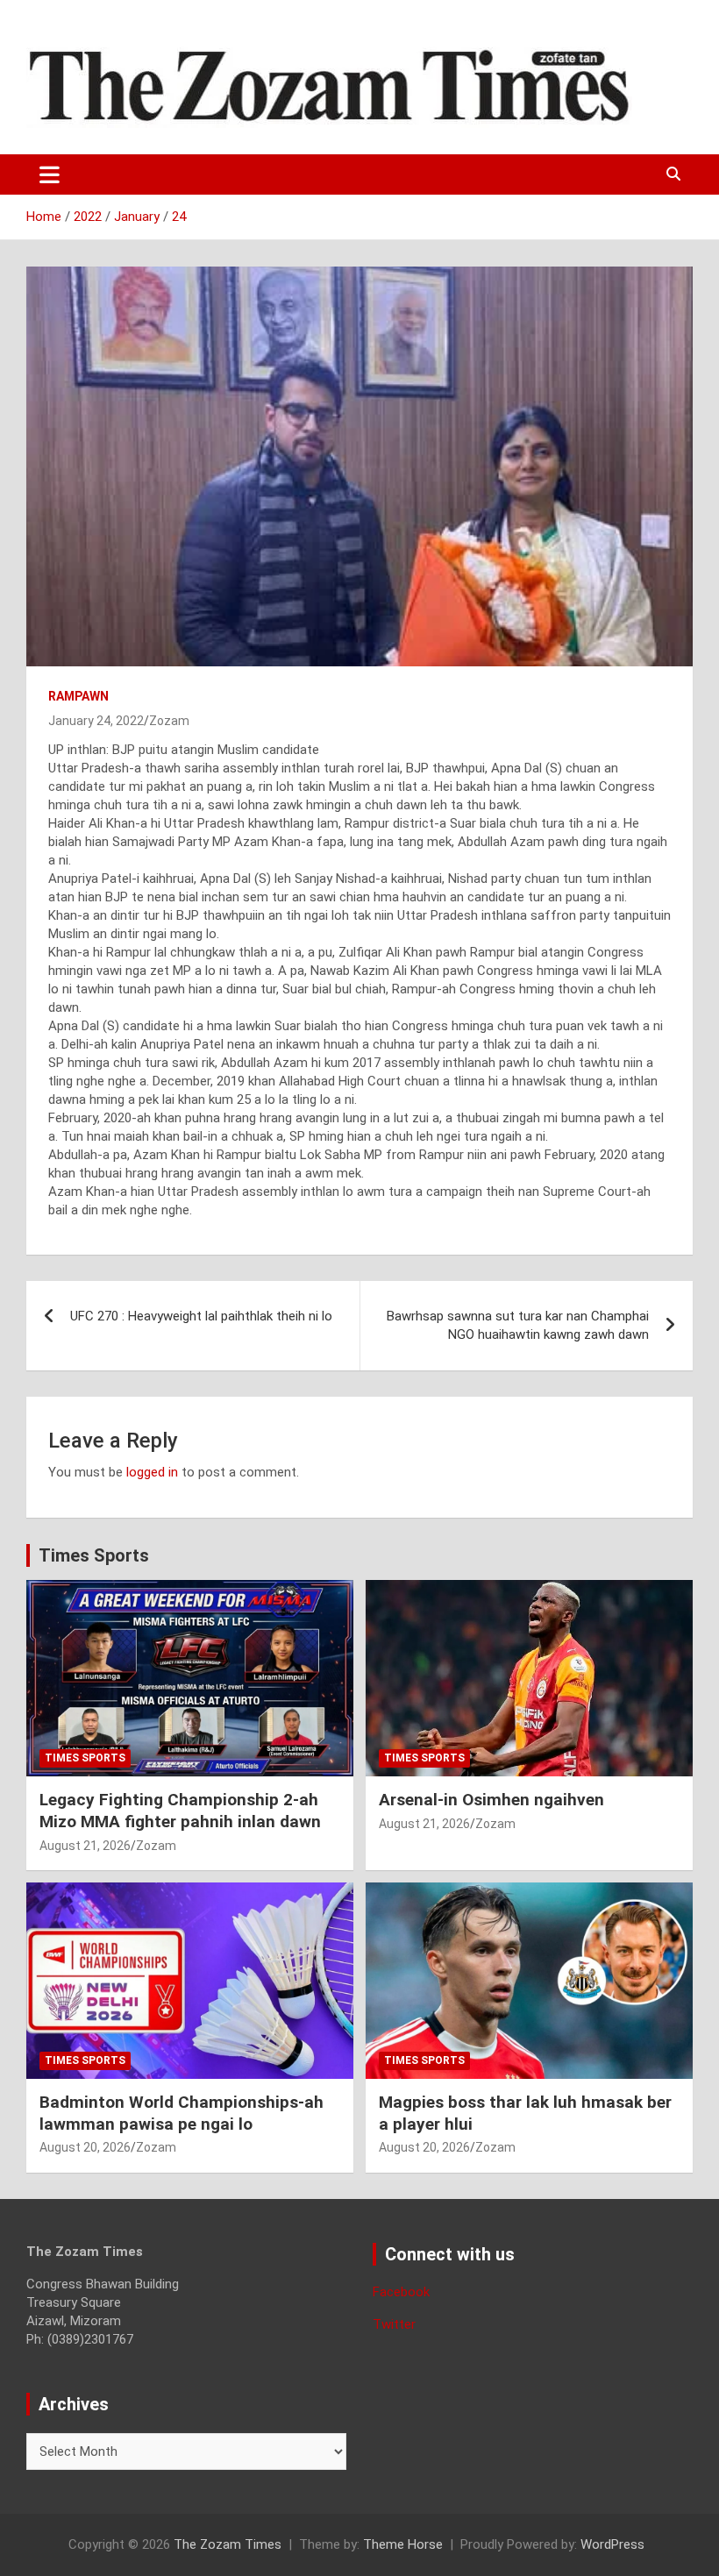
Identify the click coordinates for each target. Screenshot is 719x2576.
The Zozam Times (228, 2544)
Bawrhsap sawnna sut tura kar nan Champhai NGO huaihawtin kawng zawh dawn (518, 1325)
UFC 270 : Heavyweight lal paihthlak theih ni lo (201, 1316)
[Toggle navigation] (50, 174)
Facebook (401, 2292)
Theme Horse (403, 2544)
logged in (152, 1472)
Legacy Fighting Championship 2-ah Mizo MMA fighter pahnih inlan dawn (180, 1811)
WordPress (612, 2544)
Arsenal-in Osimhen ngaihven (491, 1800)
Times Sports (94, 1555)
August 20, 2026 (85, 2147)
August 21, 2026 (85, 1846)
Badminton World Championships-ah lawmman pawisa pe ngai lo (182, 2113)
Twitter (394, 2324)
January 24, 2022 (96, 721)
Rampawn (78, 696)
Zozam (169, 721)
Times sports (85, 1758)
